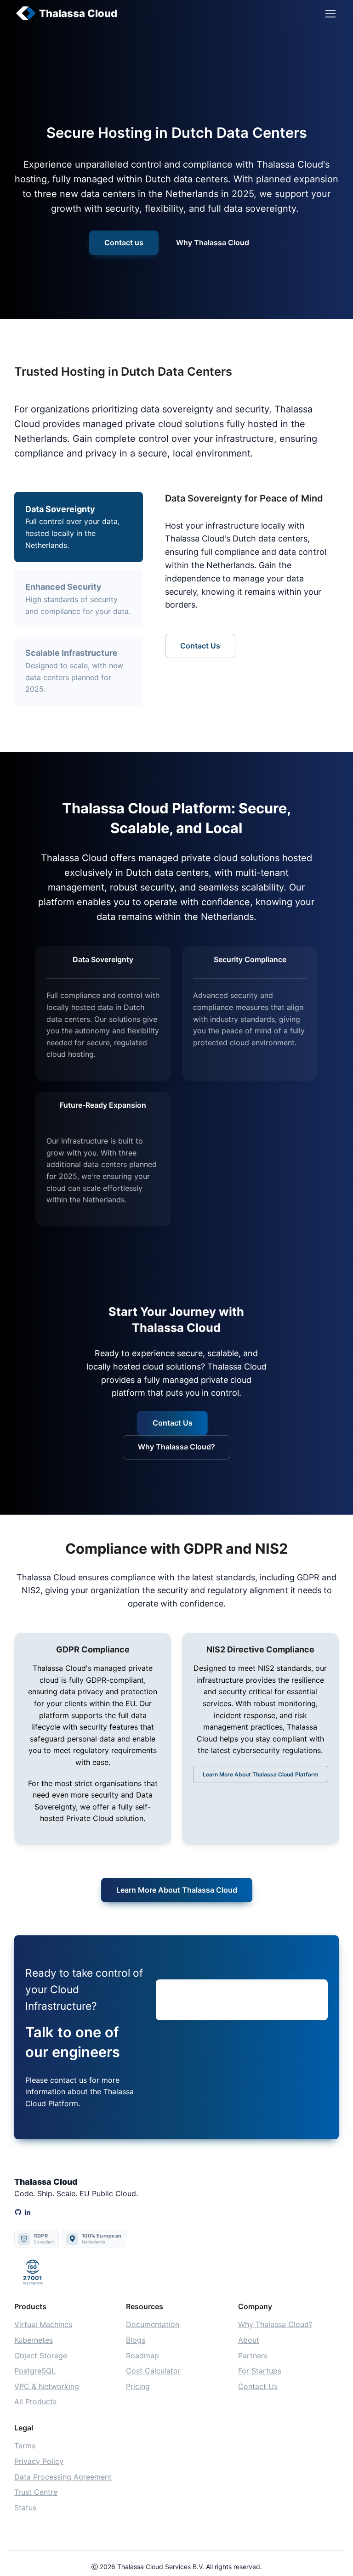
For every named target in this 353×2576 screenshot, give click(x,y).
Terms (25, 2446)
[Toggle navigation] (330, 14)
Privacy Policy (39, 2461)
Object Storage (41, 2356)
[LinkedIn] (28, 2213)
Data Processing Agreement (63, 2477)
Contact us (124, 242)
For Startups (260, 2371)
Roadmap (142, 2356)
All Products (35, 2401)
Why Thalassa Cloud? (176, 1447)
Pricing (138, 2386)
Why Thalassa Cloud (213, 242)
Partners (253, 2356)
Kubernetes (34, 2340)
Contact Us (200, 646)
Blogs (136, 2340)
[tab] (79, 599)
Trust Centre (36, 2492)
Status (25, 2508)
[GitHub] (18, 2213)
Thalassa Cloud (78, 13)
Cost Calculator (153, 2371)
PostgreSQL (35, 2371)
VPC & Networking (47, 2386)
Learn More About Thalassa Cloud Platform (261, 1774)
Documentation (153, 2324)
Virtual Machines (43, 2324)
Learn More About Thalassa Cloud (177, 1890)
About (249, 2340)
